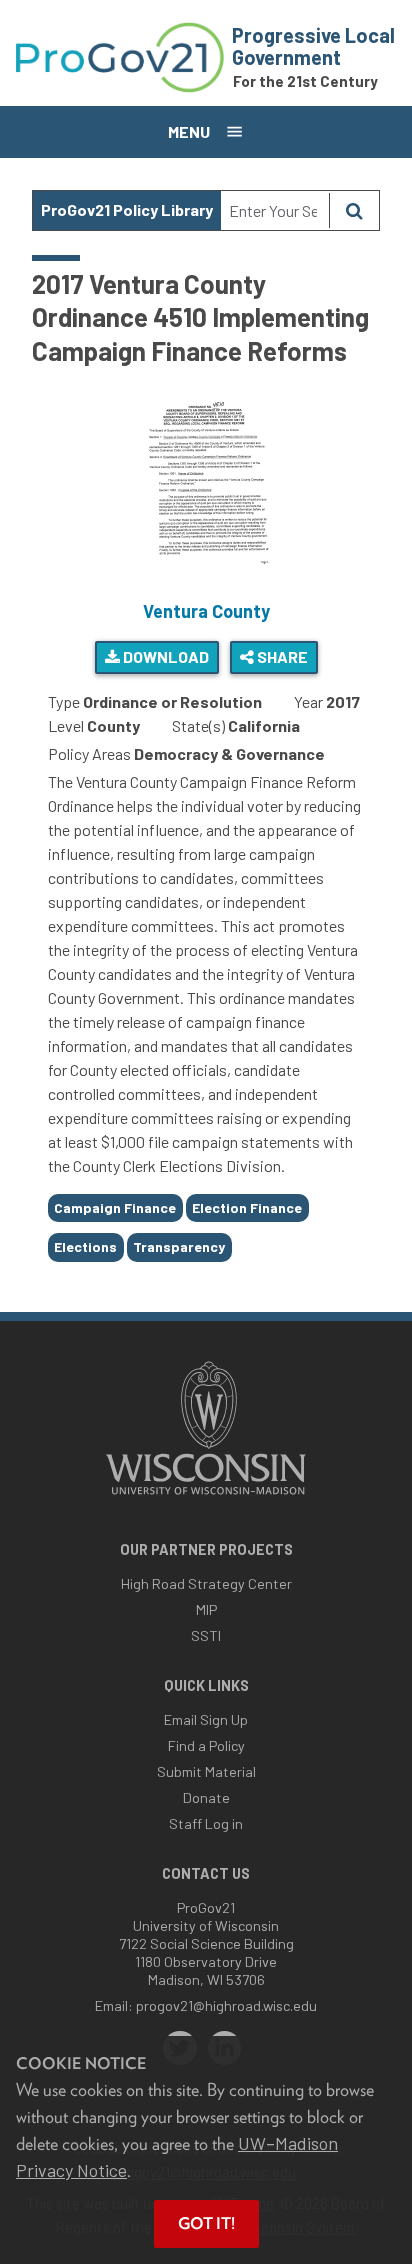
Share (281, 656)
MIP (206, 1609)
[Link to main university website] (206, 1496)
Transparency (179, 1246)
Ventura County (206, 611)
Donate (206, 1797)
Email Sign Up (206, 1719)
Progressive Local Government (313, 46)
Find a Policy (206, 1745)
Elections (85, 1246)
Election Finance (247, 1207)
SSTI (206, 1635)
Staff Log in (206, 1823)
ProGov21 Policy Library (127, 209)
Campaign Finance (115, 1207)
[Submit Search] (354, 210)
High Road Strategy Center (206, 1583)
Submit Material (206, 1771)
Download (164, 656)
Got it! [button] (206, 2223)
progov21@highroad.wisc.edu (226, 2005)
